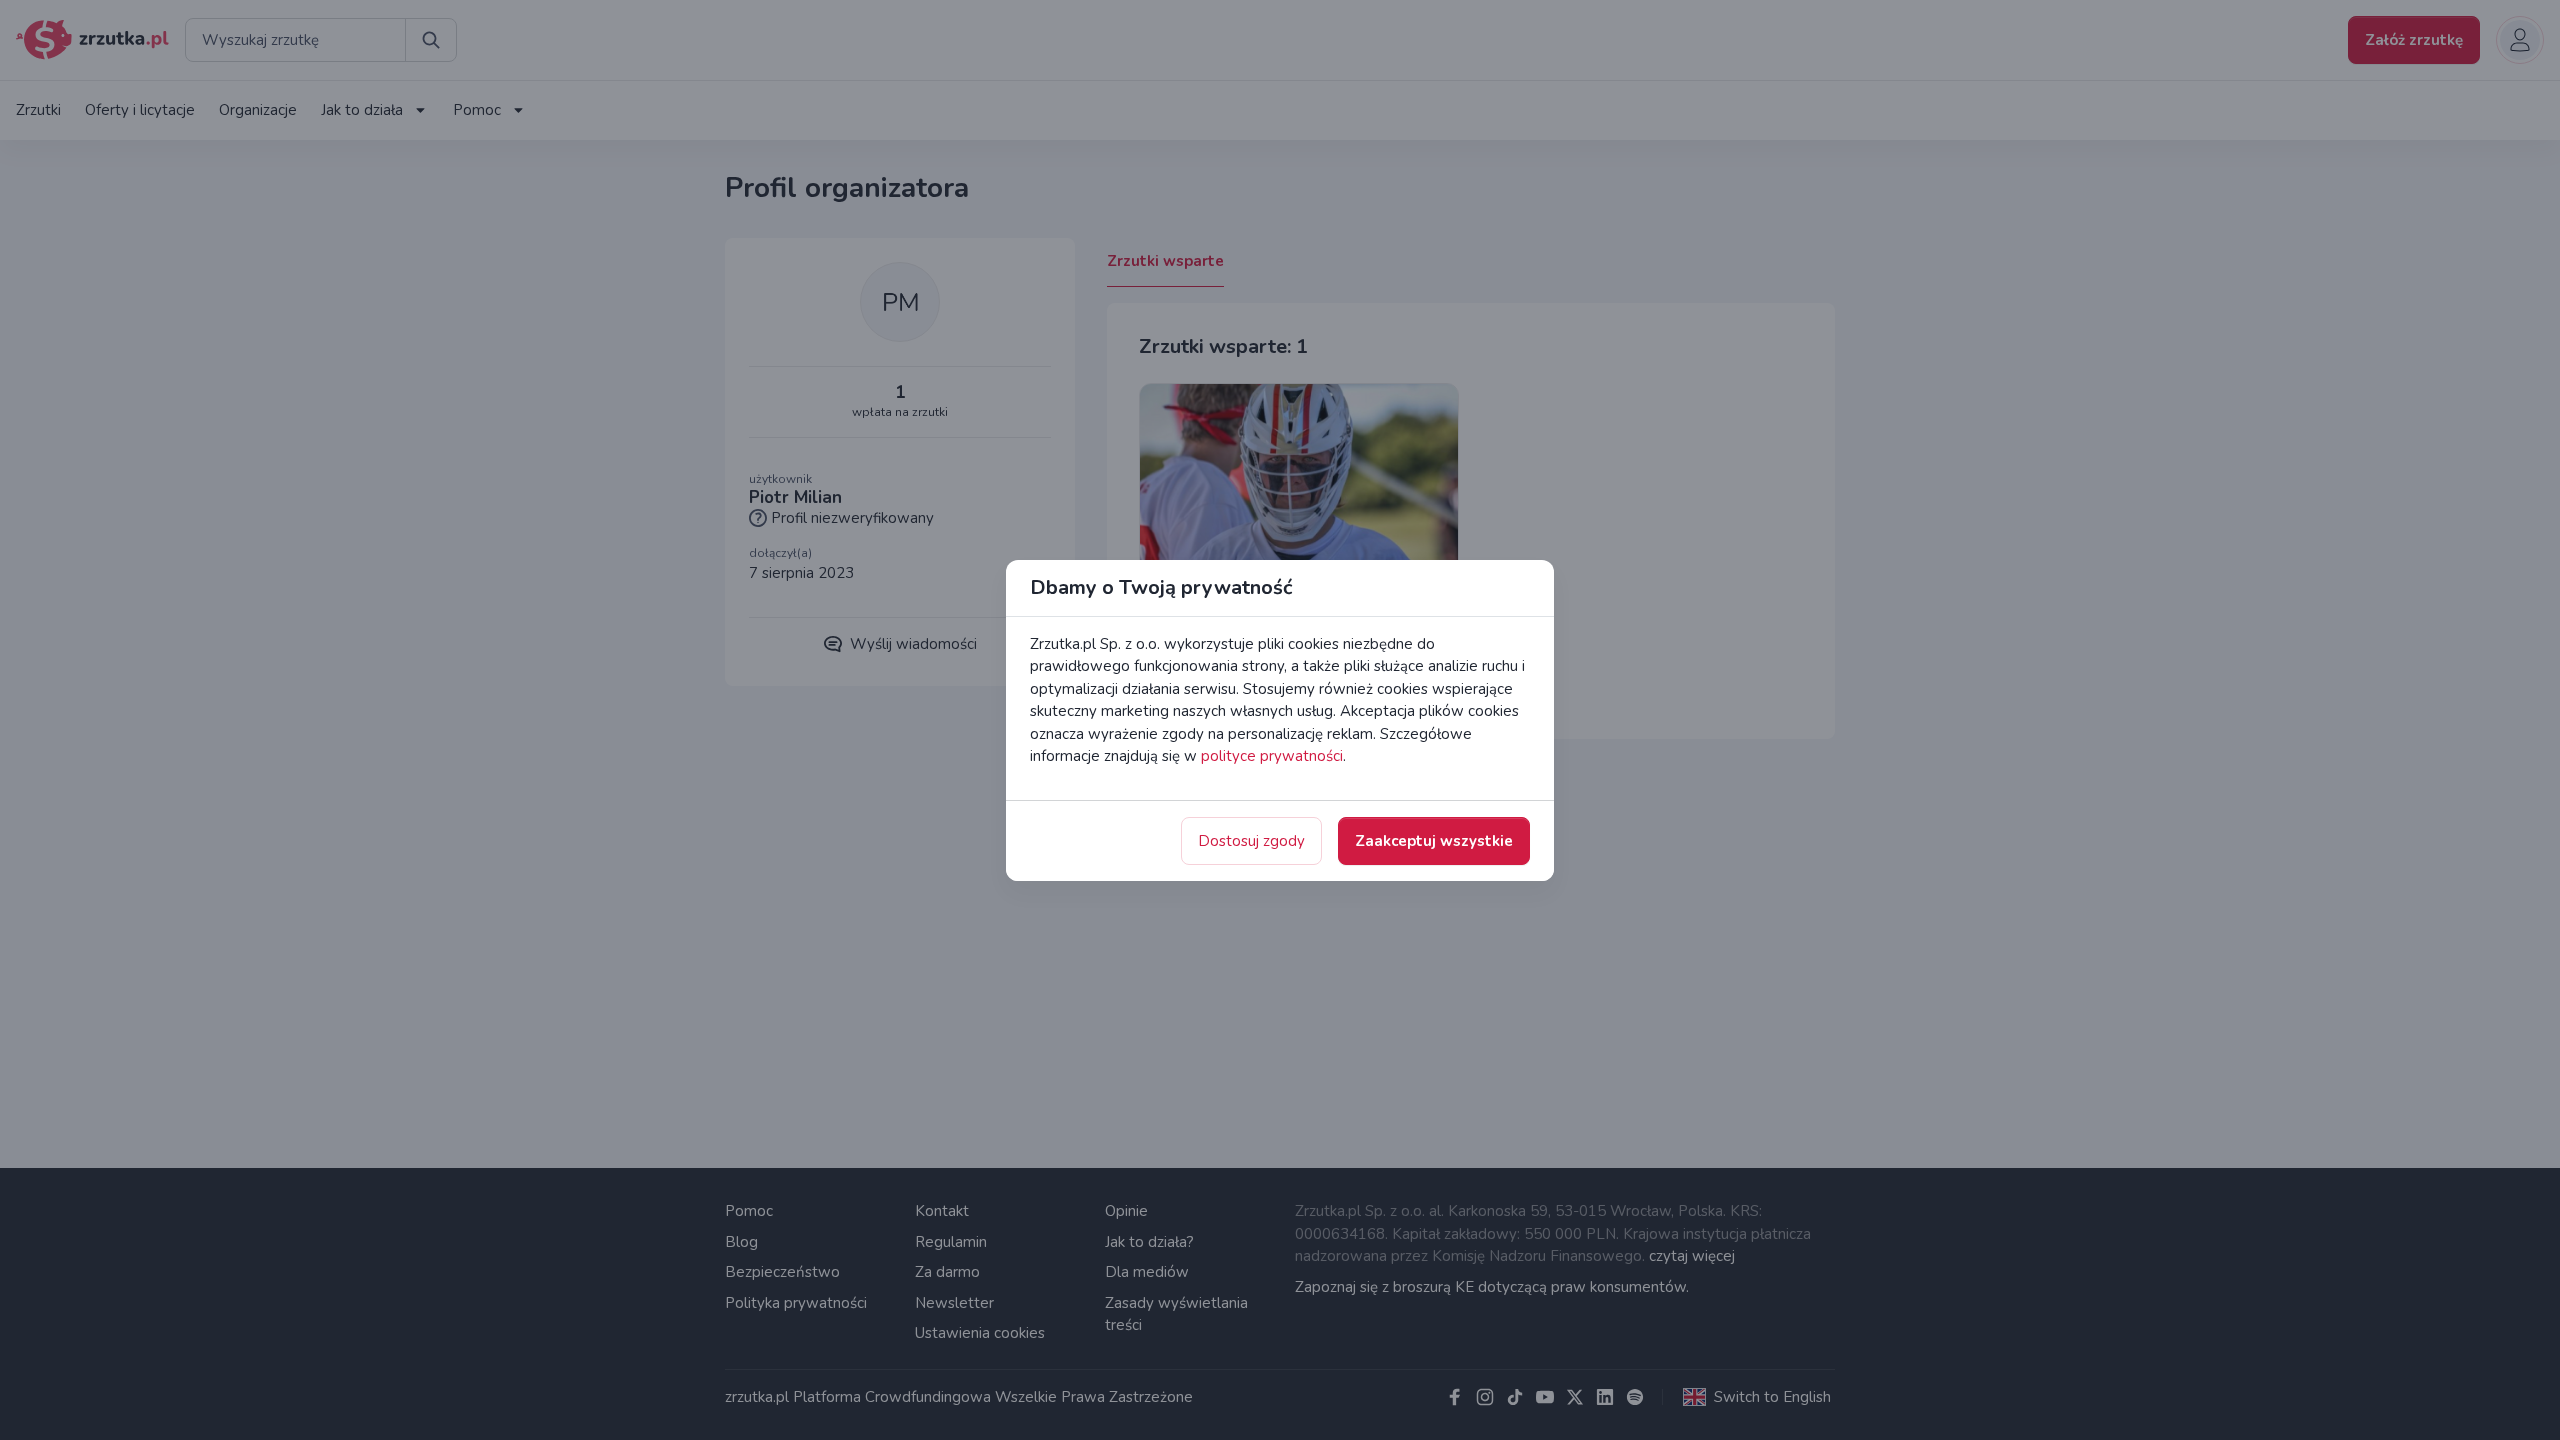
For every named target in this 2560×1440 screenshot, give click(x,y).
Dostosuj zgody (1251, 841)
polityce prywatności (1272, 756)
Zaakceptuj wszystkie (1434, 841)
